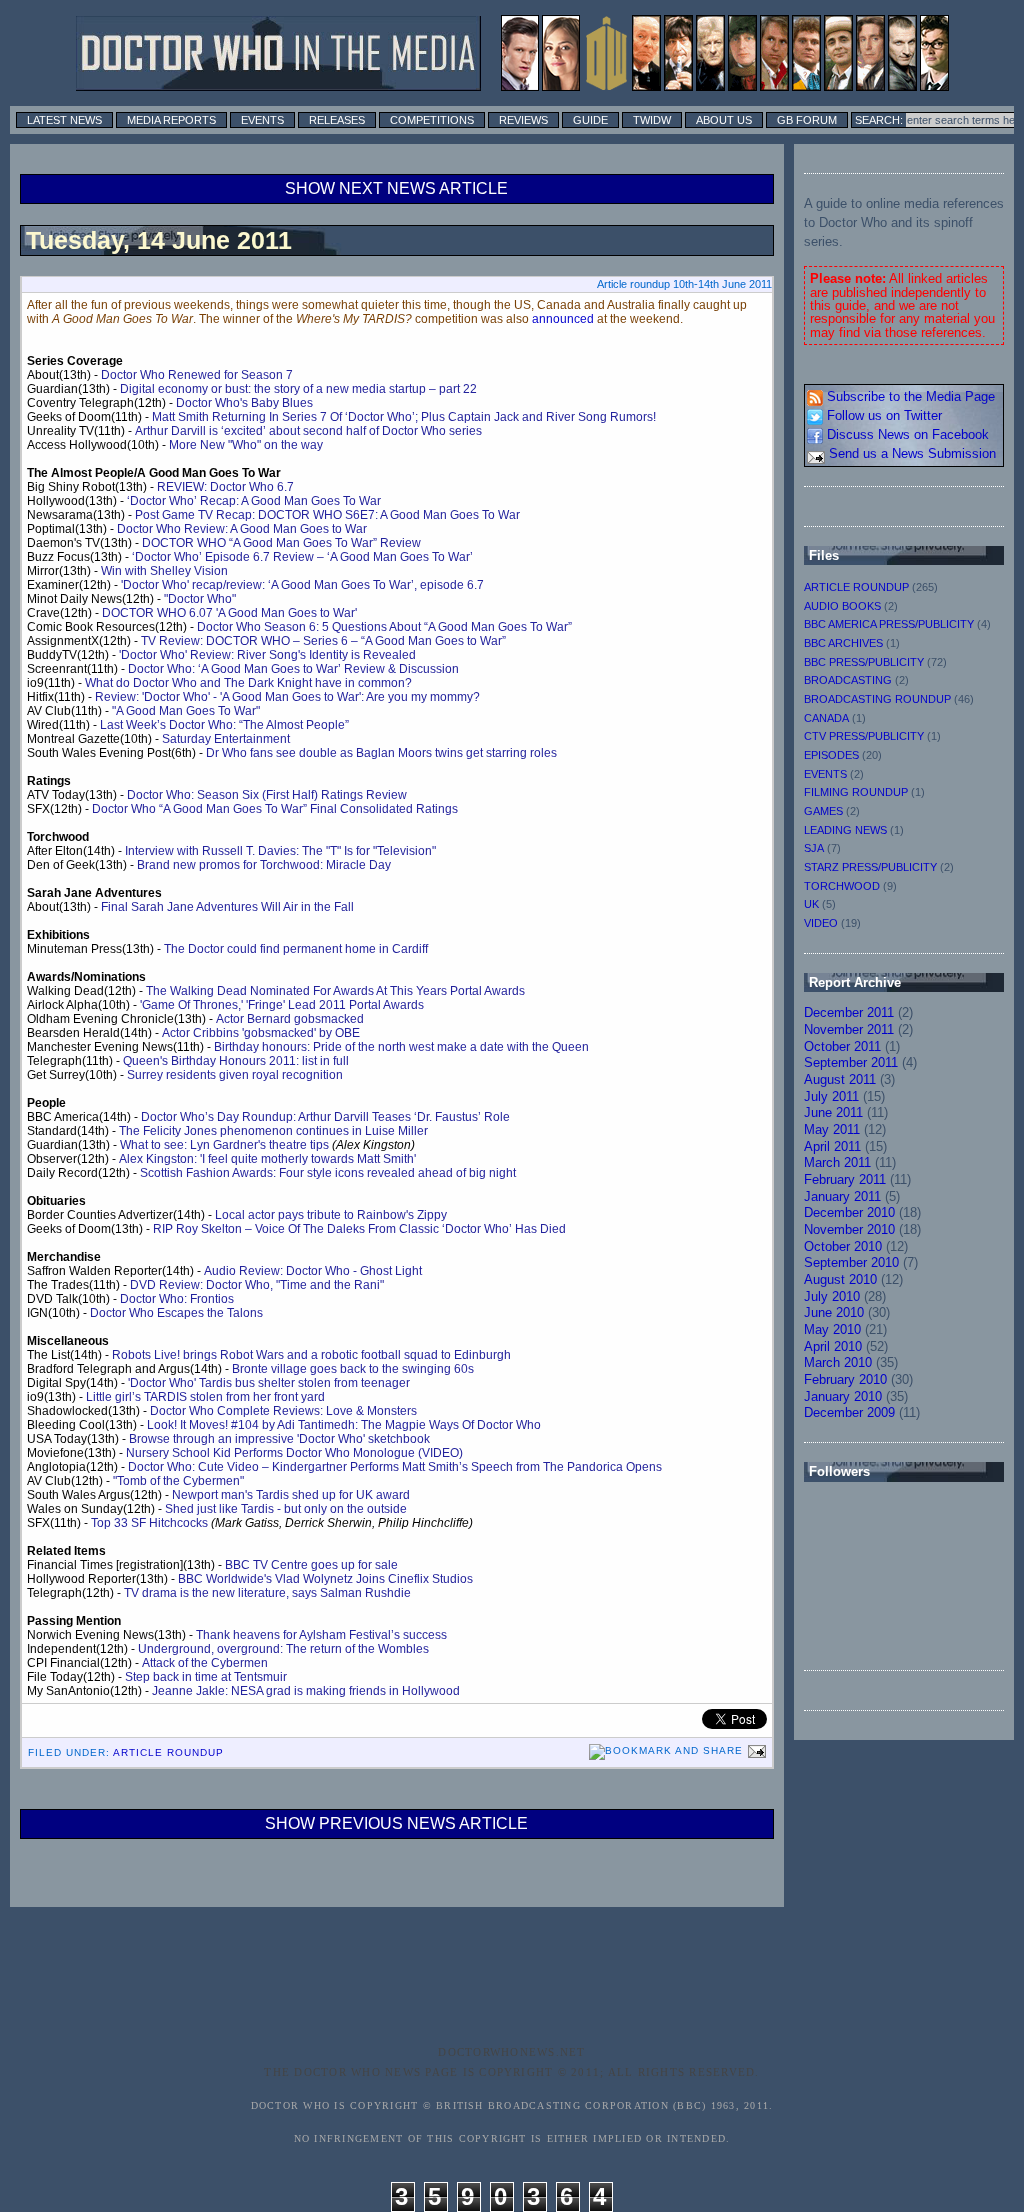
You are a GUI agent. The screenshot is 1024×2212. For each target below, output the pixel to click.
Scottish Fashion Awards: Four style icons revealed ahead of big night (328, 1173)
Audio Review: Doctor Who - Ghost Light (313, 1271)
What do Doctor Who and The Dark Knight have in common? (248, 683)
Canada (826, 718)
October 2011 (842, 1046)
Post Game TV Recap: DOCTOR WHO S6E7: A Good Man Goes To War (327, 515)
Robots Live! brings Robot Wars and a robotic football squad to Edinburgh (311, 1355)
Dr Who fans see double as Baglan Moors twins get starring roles (381, 753)
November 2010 (849, 1229)
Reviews (523, 120)
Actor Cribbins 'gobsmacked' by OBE (261, 1033)
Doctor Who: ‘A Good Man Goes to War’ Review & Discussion (293, 669)
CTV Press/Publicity (864, 736)
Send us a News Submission (910, 453)
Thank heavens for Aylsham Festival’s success (321, 1635)
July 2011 (831, 1096)
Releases (337, 120)
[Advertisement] (546, 1991)
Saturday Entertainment (226, 739)
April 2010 (833, 1346)
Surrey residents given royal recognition (235, 1075)
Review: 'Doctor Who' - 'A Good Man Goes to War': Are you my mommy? (287, 697)
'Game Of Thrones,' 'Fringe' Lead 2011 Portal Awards (282, 1005)
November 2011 (849, 1029)
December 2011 (849, 1012)
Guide (590, 120)
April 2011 (832, 1146)
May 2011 (832, 1129)
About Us (724, 120)
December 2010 (849, 1212)
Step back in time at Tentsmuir (206, 1677)
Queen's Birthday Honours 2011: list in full (236, 1061)
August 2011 (840, 1079)
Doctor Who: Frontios (177, 1299)
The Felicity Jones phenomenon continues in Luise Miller (273, 1131)
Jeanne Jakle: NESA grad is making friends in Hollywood (306, 1691)
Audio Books (842, 606)
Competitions (432, 120)
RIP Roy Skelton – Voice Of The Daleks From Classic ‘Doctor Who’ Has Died (359, 1229)
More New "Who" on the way (246, 445)
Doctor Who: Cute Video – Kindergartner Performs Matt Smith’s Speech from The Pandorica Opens (395, 1467)
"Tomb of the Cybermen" (178, 1481)
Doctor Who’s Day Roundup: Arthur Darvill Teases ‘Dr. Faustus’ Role (325, 1117)
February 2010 (845, 1379)
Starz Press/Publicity (870, 867)
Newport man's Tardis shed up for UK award (291, 1495)
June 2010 (834, 1312)
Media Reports (171, 120)
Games (823, 811)
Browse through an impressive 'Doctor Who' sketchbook (279, 1439)
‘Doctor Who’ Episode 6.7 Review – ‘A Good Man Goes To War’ (302, 557)
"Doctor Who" (200, 599)
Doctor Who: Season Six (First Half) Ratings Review (267, 795)
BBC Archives (843, 643)
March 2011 (837, 1162)
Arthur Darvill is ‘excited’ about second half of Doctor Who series (308, 431)
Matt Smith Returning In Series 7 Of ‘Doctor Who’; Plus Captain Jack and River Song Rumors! (404, 417)
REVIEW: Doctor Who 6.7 (225, 487)
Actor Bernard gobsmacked (290, 1019)
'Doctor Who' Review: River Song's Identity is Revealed (267, 655)
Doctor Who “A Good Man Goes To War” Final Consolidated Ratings (275, 809)
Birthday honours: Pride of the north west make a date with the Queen (401, 1047)
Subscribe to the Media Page (909, 396)
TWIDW (652, 120)
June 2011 (833, 1112)
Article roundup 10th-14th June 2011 (684, 284)
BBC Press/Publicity (864, 662)
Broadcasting (848, 680)
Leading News (845, 830)
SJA (814, 848)
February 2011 (845, 1179)
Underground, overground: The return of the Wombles (283, 1649)
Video (821, 923)
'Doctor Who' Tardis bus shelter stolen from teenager (269, 1383)
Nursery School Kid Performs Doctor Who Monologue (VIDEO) (294, 1453)
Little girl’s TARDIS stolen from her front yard (205, 1397)
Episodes (831, 755)
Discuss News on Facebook (906, 434)
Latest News (64, 120)
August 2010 (840, 1279)
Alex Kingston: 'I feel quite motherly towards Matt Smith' (267, 1159)
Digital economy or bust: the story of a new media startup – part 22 (298, 389)
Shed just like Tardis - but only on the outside (286, 1509)
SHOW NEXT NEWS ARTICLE (396, 188)
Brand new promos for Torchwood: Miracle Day (264, 865)
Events (262, 120)
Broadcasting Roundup (877, 699)
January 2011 (842, 1196)
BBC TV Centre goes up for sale (311, 1565)
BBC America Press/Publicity (889, 624)
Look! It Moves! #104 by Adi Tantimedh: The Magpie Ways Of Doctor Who (344, 1425)
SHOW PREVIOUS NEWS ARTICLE (396, 1823)
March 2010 (838, 1362)
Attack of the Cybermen (205, 1663)
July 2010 (832, 1296)
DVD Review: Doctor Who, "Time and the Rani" (257, 1285)
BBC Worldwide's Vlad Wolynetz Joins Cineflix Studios (325, 1579)
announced (563, 319)
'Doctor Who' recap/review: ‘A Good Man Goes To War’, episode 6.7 (302, 585)
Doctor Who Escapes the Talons (176, 1313)
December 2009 (849, 1412)
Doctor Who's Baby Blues (244, 403)
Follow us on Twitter (882, 415)
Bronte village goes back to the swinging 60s (353, 1369)
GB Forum (807, 120)
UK (811, 904)
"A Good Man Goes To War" (186, 711)
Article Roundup (168, 1752)
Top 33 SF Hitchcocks (149, 1523)
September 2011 (851, 1062)
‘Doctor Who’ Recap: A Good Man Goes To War (254, 501)
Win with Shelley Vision (164, 571)
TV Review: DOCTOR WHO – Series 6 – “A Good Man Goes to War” (323, 641)
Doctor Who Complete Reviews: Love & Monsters (283, 1411)
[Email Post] (754, 1750)
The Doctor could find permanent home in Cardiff (296, 949)
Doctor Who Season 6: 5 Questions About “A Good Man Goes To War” (384, 627)
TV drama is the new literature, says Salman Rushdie (267, 1593)
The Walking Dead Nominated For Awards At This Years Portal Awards (335, 991)
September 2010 (851, 1262)
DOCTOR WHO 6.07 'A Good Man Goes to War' (229, 613)
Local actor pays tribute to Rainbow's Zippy (331, 1215)
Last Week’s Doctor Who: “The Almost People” (224, 725)
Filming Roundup (856, 792)
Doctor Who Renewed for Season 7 (197, 375)
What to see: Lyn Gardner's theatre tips (224, 1145)
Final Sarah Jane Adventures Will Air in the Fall (227, 907)
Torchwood (842, 886)
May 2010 (832, 1329)
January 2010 (843, 1396)
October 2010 (843, 1246)
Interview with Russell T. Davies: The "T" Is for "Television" (280, 851)
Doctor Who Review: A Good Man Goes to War (242, 529)
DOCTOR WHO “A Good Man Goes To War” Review (281, 543)
